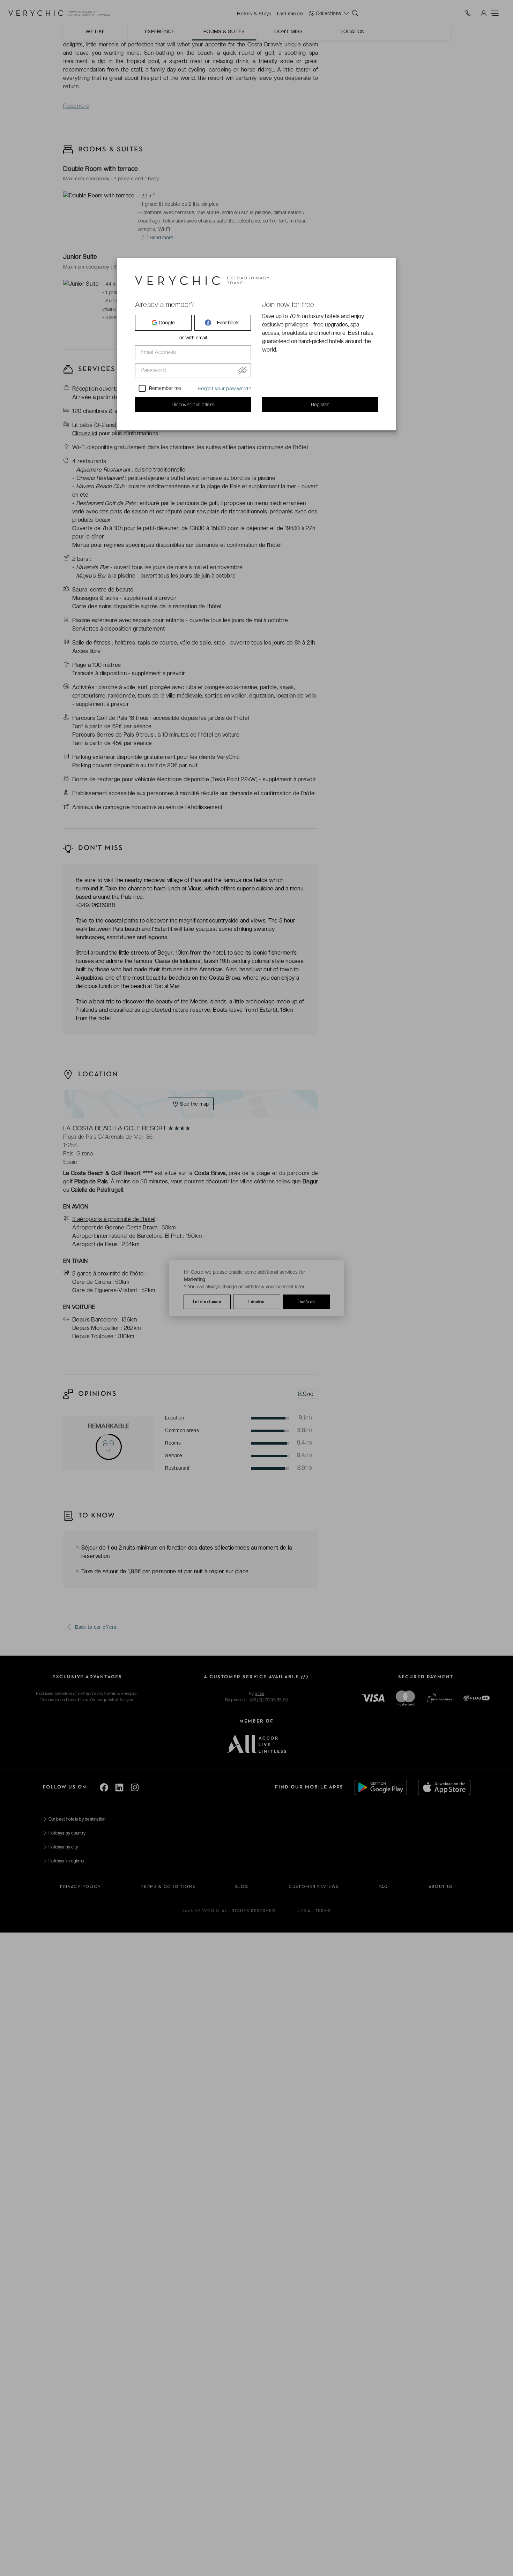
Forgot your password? (225, 389)
